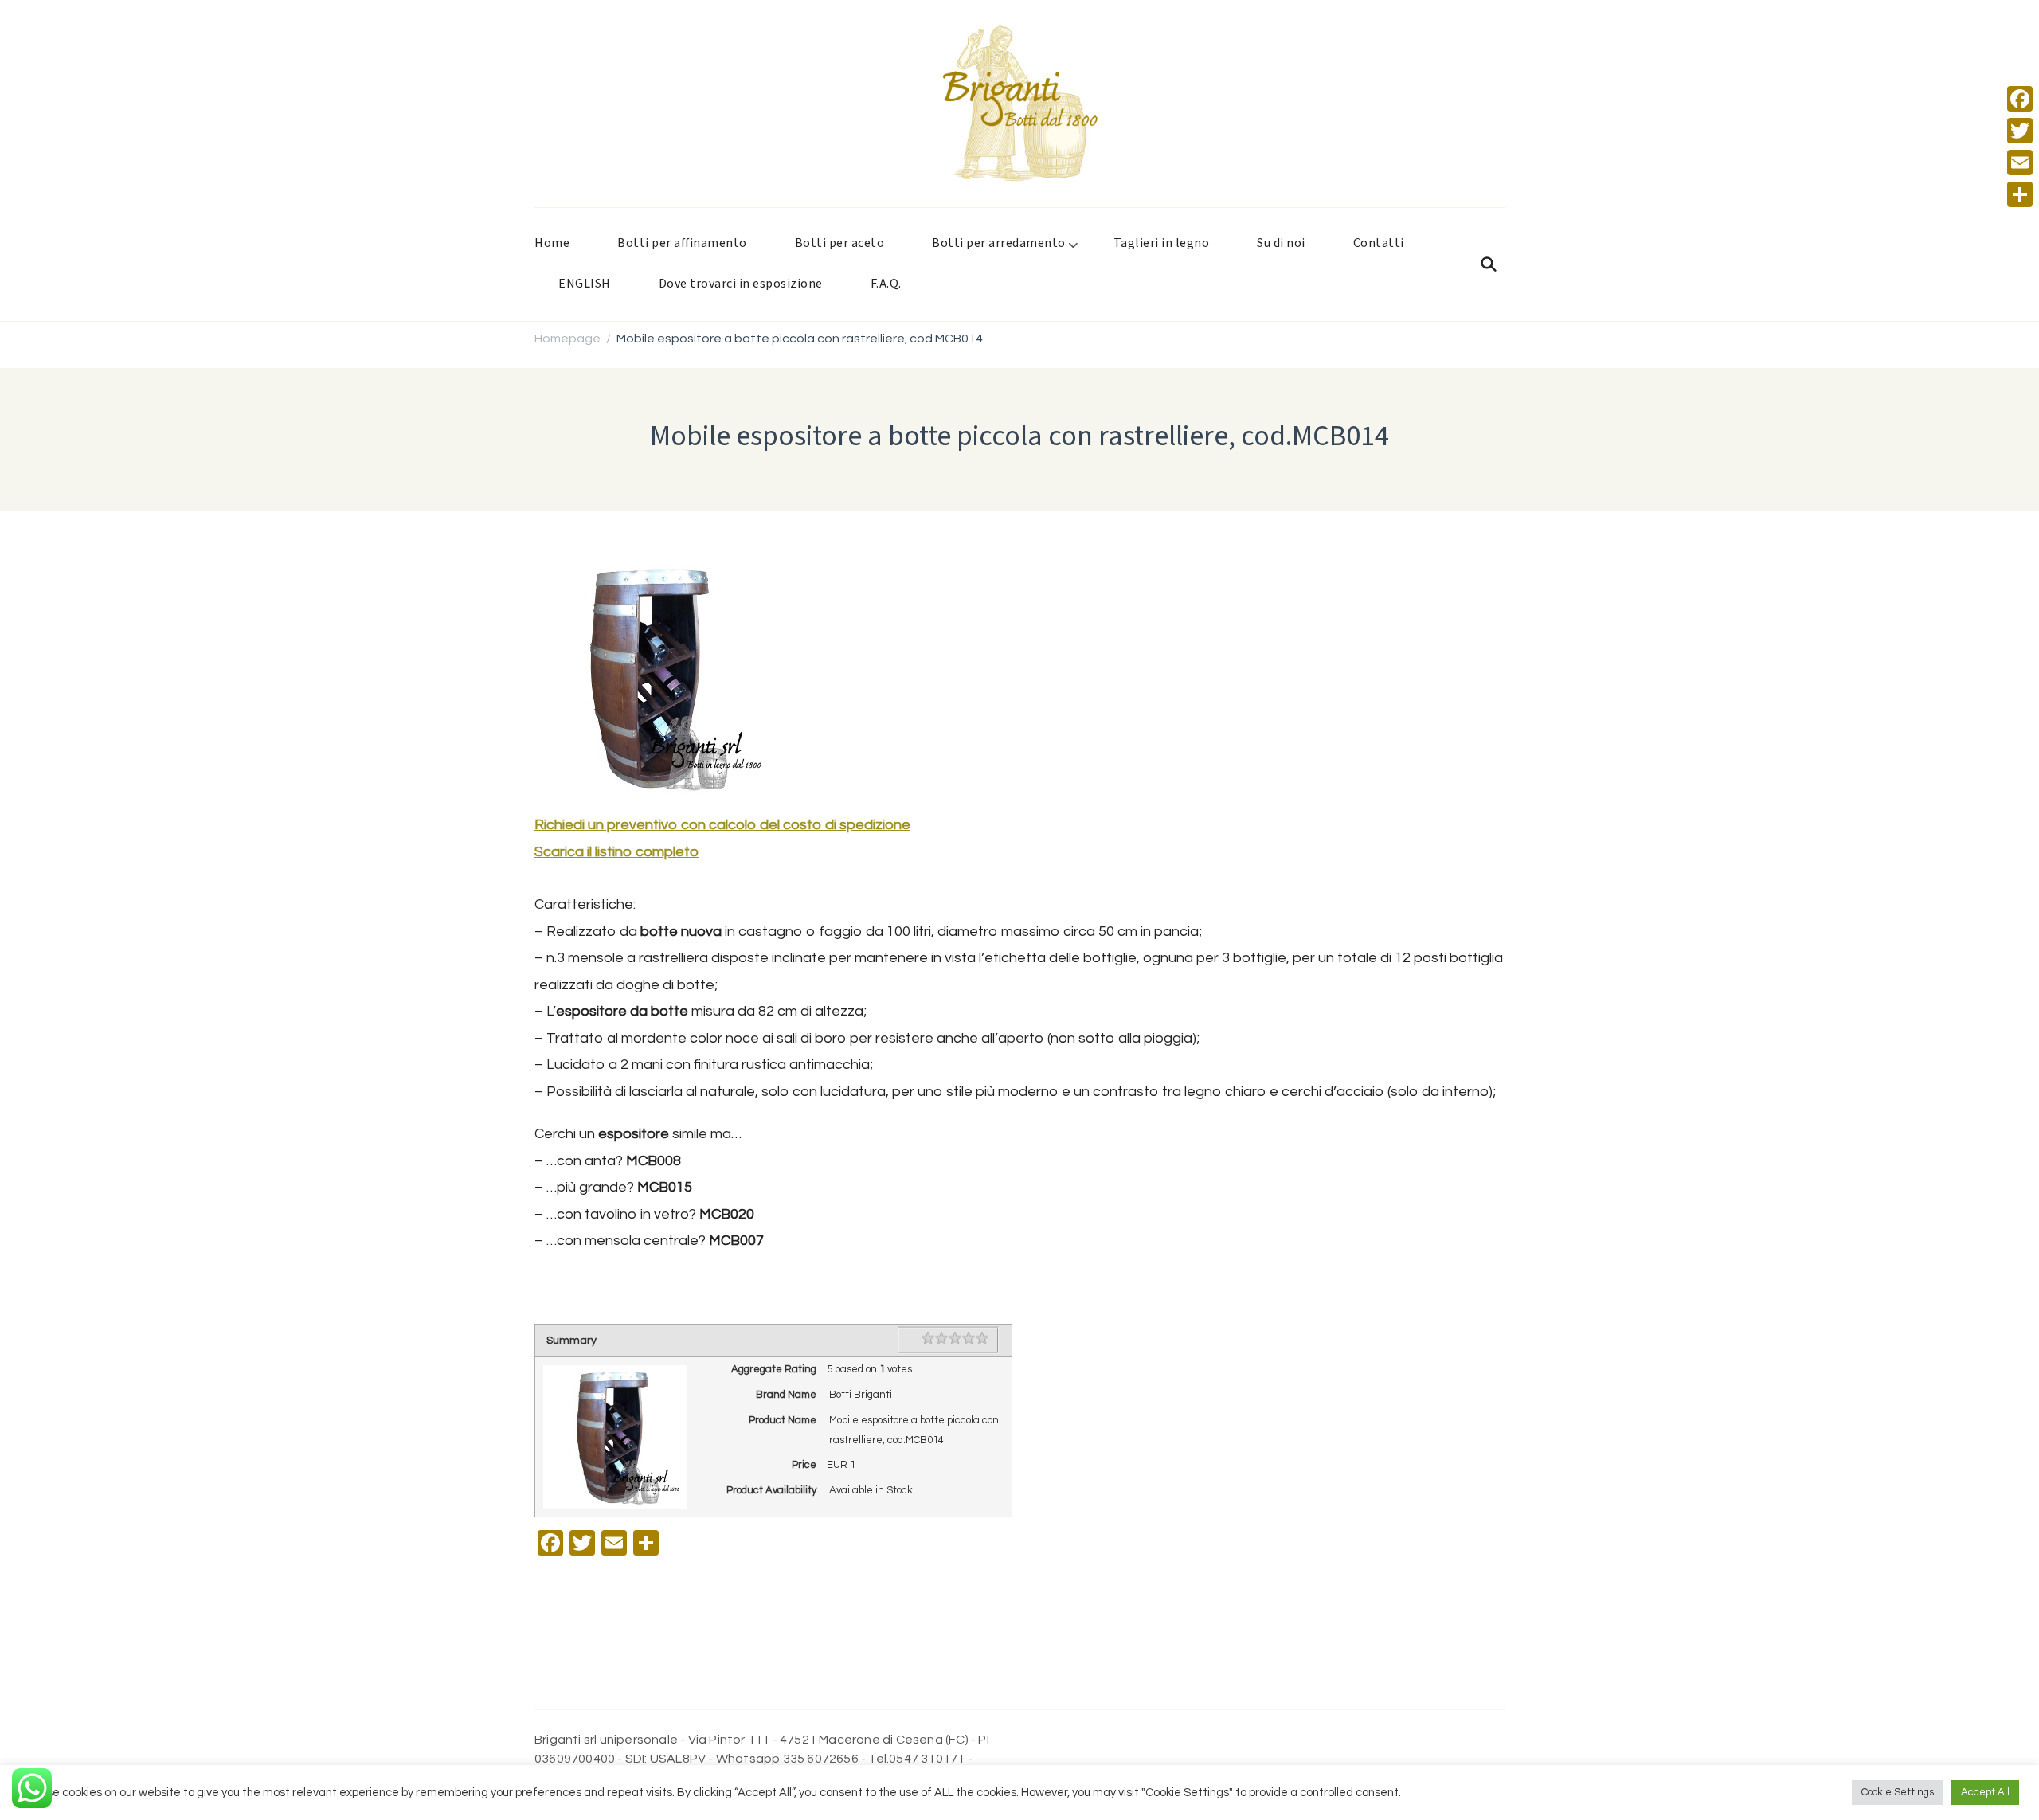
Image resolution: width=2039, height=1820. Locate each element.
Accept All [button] (1985, 1792)
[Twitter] (2020, 131)
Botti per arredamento (999, 243)
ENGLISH (585, 284)
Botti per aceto (840, 243)
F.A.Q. (886, 284)
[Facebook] (2020, 99)
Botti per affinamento (682, 243)
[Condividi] (2020, 194)
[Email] (2020, 162)
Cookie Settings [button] (1898, 1792)
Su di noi (1281, 243)
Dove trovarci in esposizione (741, 284)
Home (552, 243)
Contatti (1379, 243)
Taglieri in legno (1162, 243)
